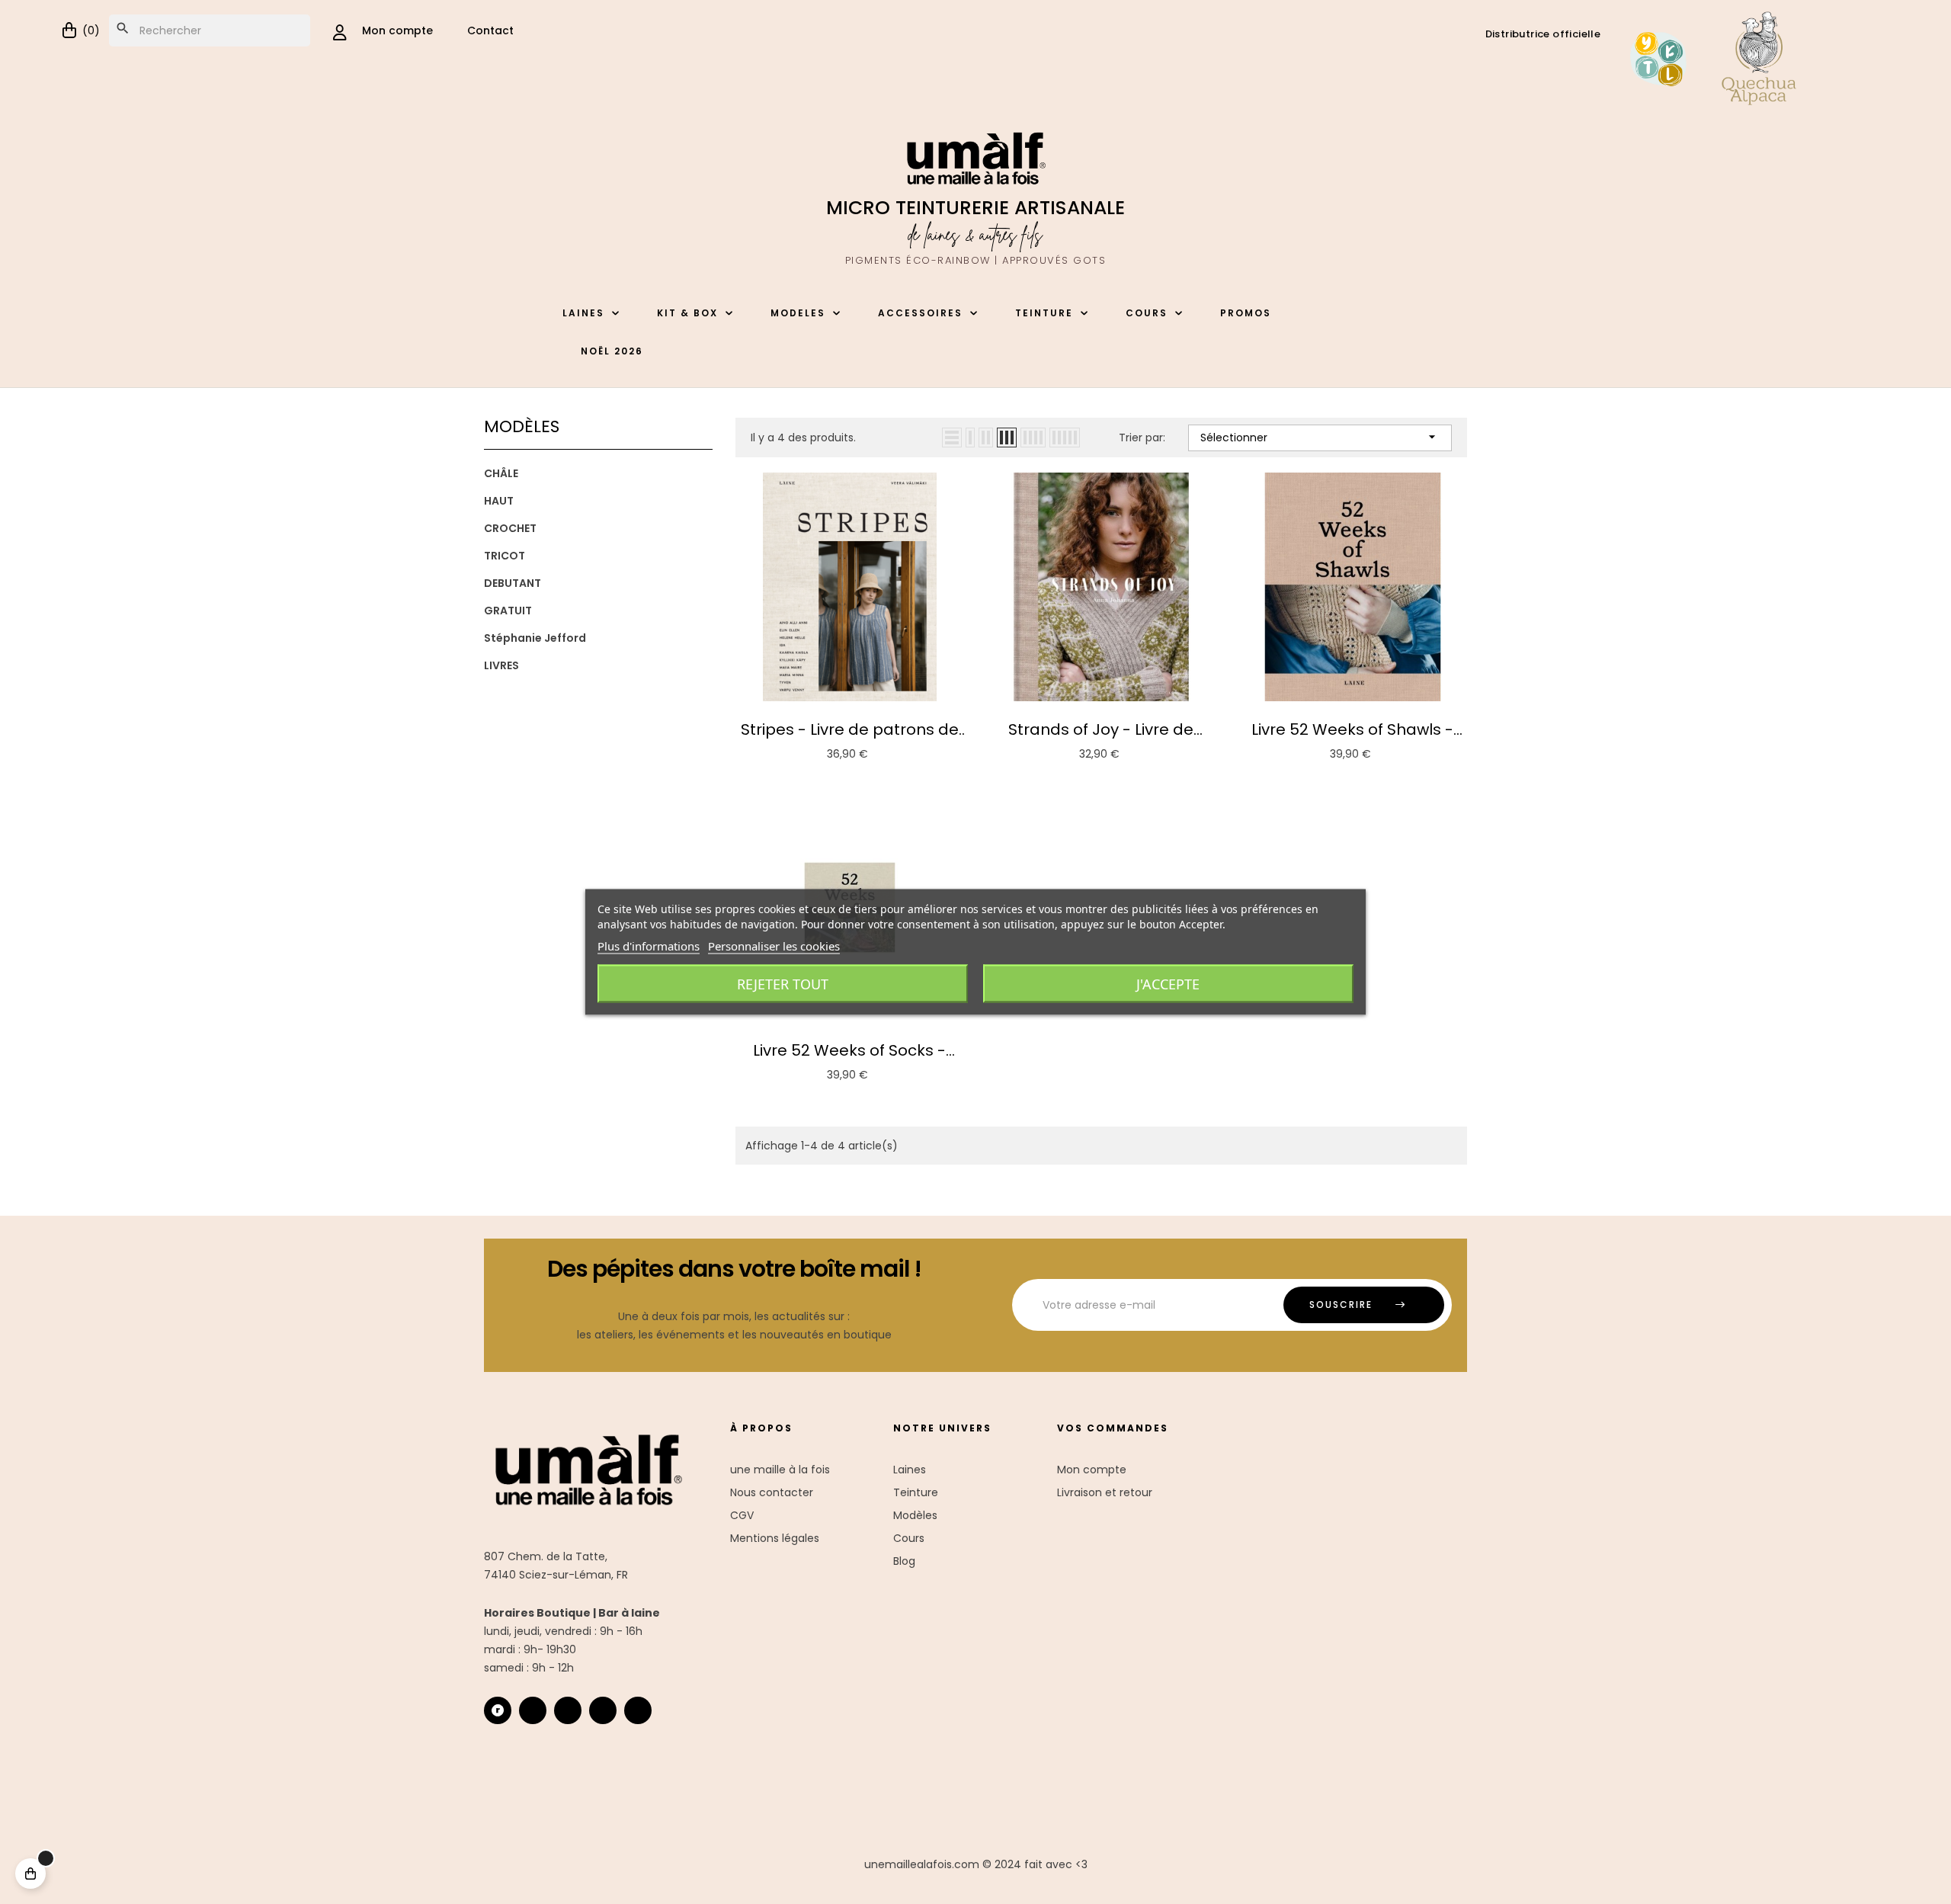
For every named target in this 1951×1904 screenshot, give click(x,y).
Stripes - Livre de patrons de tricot (850, 729)
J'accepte (1168, 984)
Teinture (916, 1492)
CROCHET (510, 528)
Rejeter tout (783, 984)
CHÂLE (501, 473)
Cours (909, 1538)
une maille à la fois (780, 1470)
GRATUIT (508, 611)
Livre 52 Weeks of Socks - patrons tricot (849, 1050)
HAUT (499, 501)
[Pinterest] (638, 1710)
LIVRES (501, 665)
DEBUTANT (513, 583)
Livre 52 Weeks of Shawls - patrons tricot (1352, 729)
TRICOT (505, 556)
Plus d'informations (649, 946)
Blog (904, 1561)
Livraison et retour (1105, 1492)
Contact (490, 30)
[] (30, 1874)
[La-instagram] (533, 1710)
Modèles (915, 1515)
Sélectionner (1320, 437)
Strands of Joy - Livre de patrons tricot (1101, 729)
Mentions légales (775, 1538)
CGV (742, 1515)
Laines (910, 1470)
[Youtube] (603, 1710)
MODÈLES (522, 426)
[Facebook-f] (568, 1710)
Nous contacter (772, 1492)
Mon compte (1092, 1470)
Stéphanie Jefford (535, 638)
